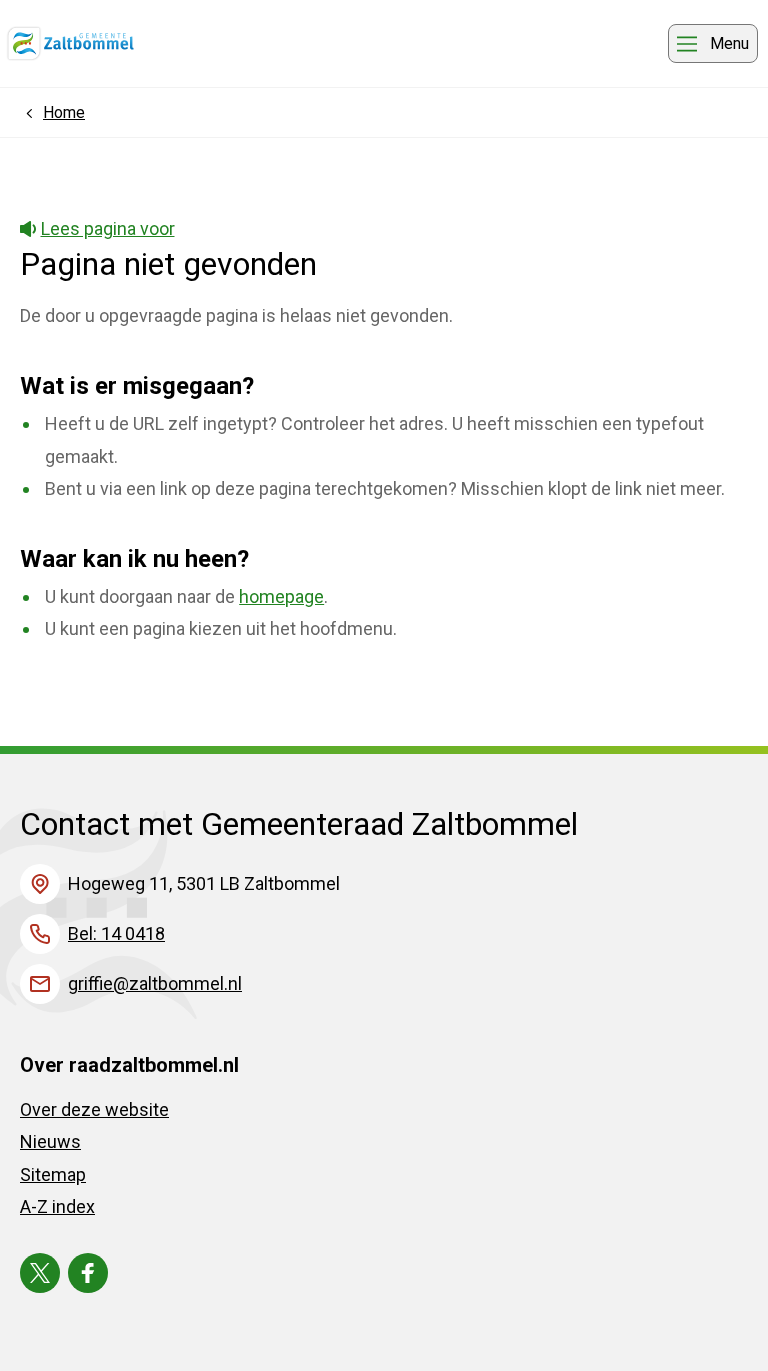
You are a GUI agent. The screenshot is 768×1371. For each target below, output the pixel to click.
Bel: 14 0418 (116, 933)
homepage (281, 596)
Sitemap (53, 1174)
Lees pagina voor (108, 228)
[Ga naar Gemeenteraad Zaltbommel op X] (40, 1273)
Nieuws (50, 1141)
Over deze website (94, 1109)
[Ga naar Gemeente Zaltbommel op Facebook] (88, 1273)
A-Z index (57, 1206)
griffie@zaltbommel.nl (155, 983)
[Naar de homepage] (70, 44)
